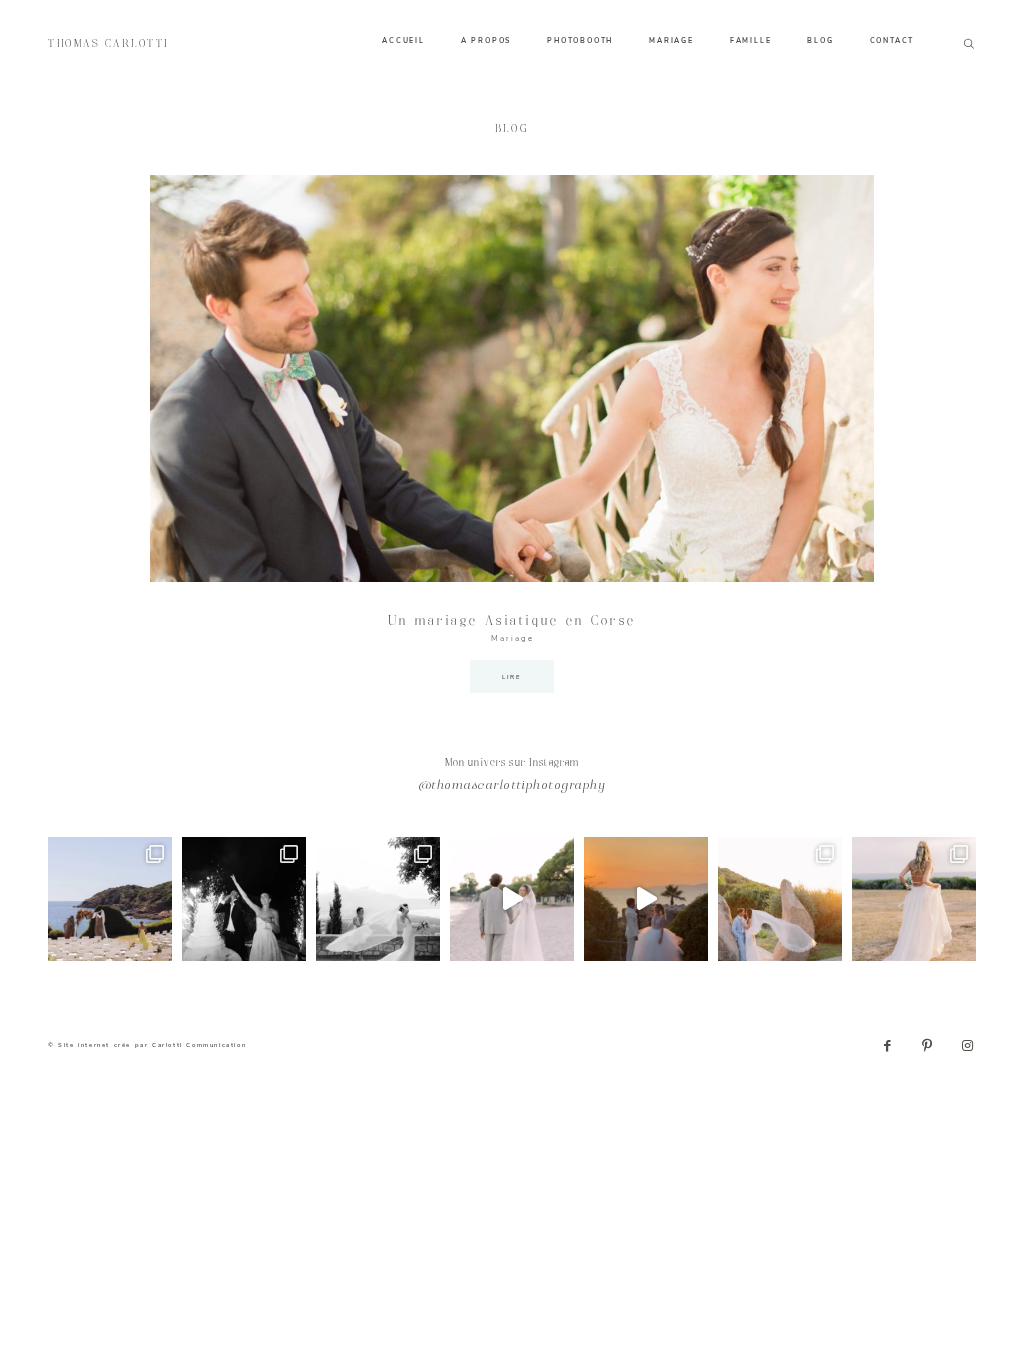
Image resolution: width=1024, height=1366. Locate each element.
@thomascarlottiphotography (512, 786)
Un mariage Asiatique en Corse (512, 621)
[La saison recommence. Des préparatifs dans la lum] (244, 899)
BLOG (820, 41)
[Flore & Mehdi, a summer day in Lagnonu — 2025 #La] (646, 899)
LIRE (511, 677)
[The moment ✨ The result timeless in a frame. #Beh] (512, 899)
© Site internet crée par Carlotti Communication (147, 1045)
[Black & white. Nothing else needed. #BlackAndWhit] (378, 899)
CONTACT (892, 41)
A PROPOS (486, 41)
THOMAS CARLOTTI (109, 44)
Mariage (512, 638)
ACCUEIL (403, 41)
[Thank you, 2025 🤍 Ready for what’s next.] (780, 899)
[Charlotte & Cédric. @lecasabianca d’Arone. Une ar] (110, 899)
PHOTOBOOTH (580, 41)
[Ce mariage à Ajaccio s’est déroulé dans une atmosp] (914, 899)
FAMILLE (751, 41)
